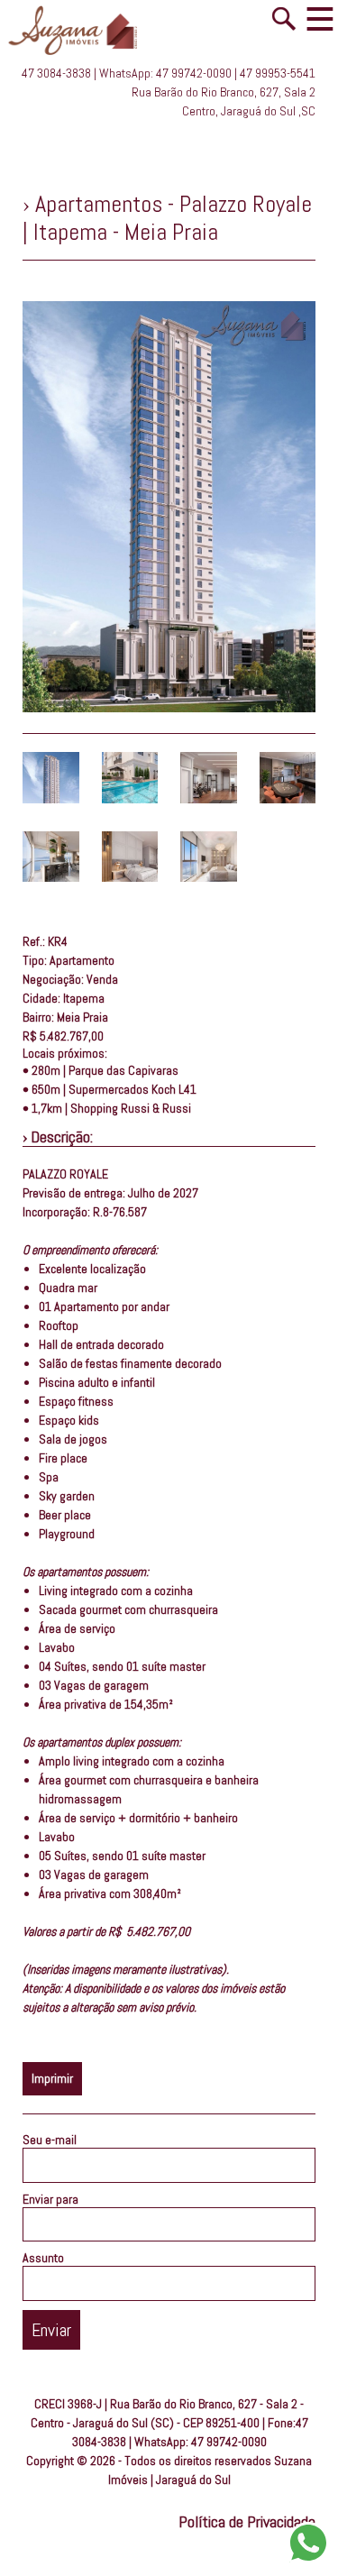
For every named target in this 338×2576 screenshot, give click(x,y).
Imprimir (52, 2078)
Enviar (51, 2330)
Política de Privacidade (247, 2521)
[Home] (79, 56)
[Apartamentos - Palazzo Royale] (51, 799)
